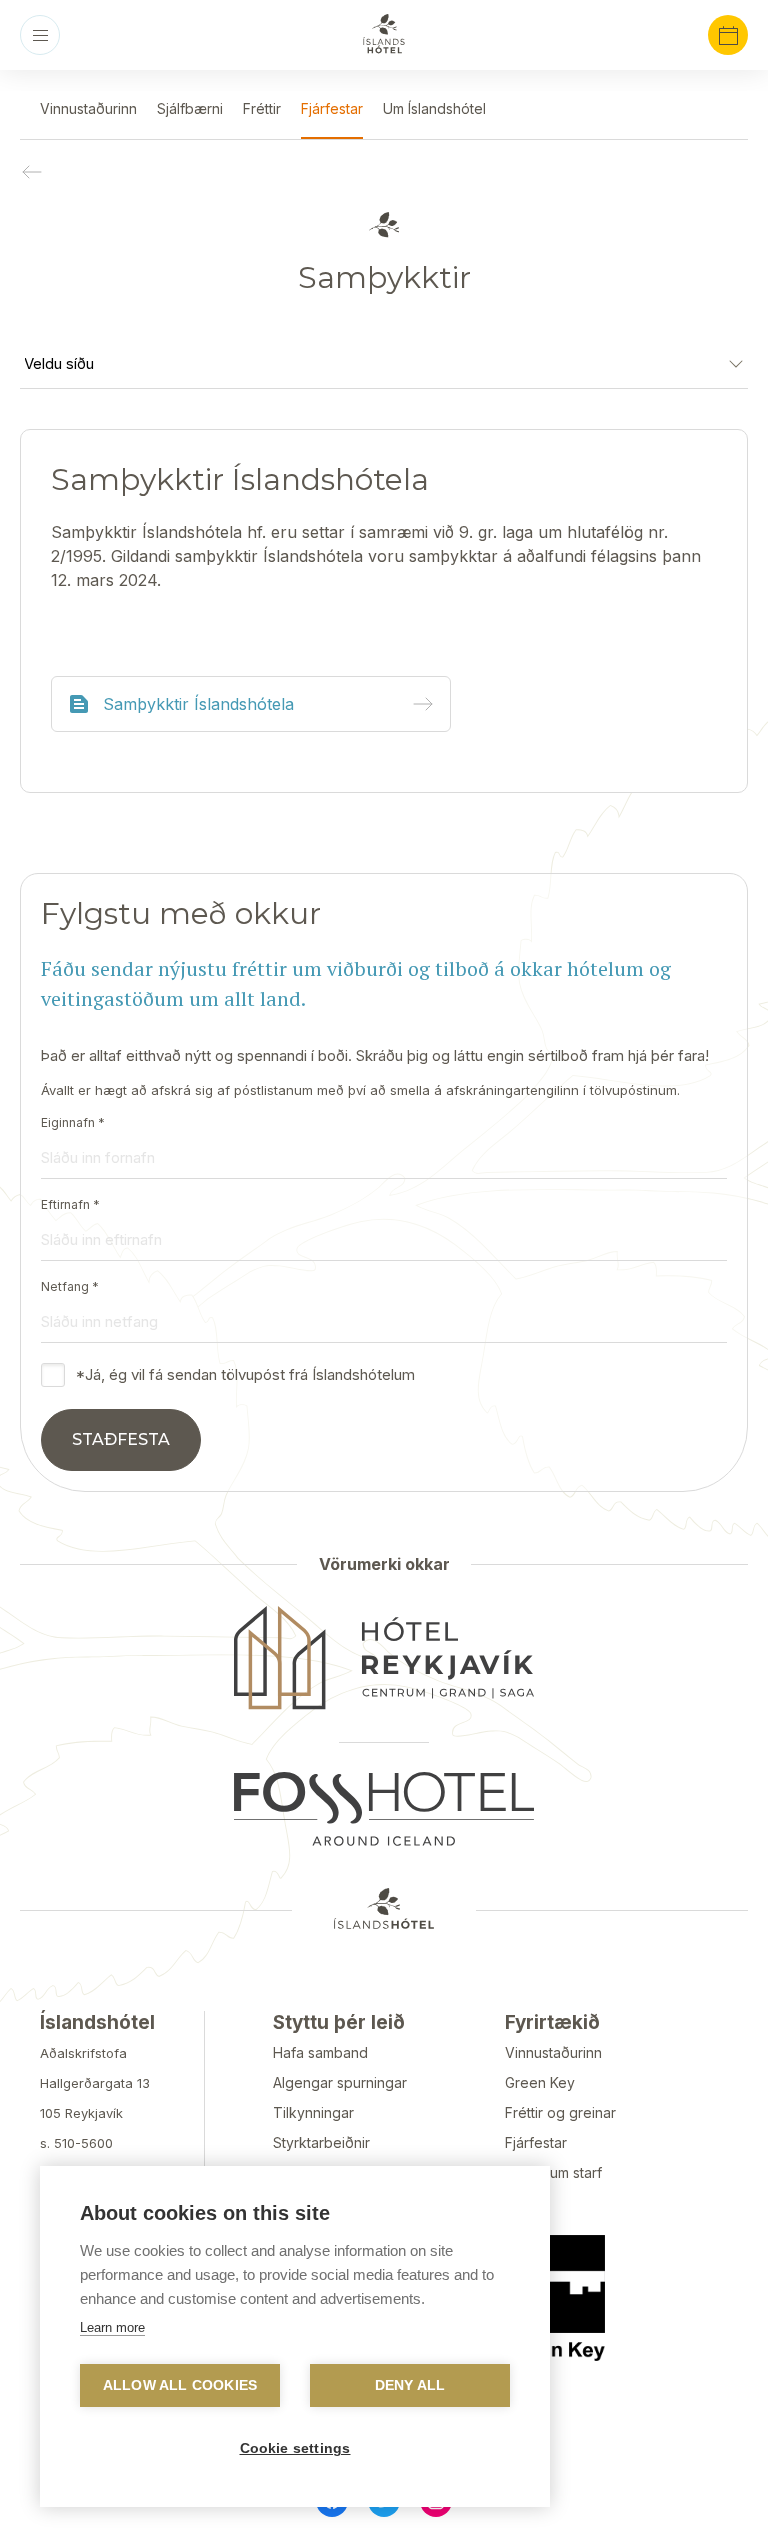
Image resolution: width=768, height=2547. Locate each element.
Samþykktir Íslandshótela (198, 704)
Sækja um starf (553, 2172)
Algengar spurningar (340, 2082)
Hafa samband (320, 2052)
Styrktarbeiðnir (321, 2142)
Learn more (112, 2327)
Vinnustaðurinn (553, 2052)
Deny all (410, 2385)
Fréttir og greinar (560, 2112)
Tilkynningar (313, 2112)
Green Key (540, 2082)
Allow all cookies (180, 2385)
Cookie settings (295, 2448)
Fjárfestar (536, 2142)
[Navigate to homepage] (384, 34)
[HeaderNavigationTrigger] (40, 35)
